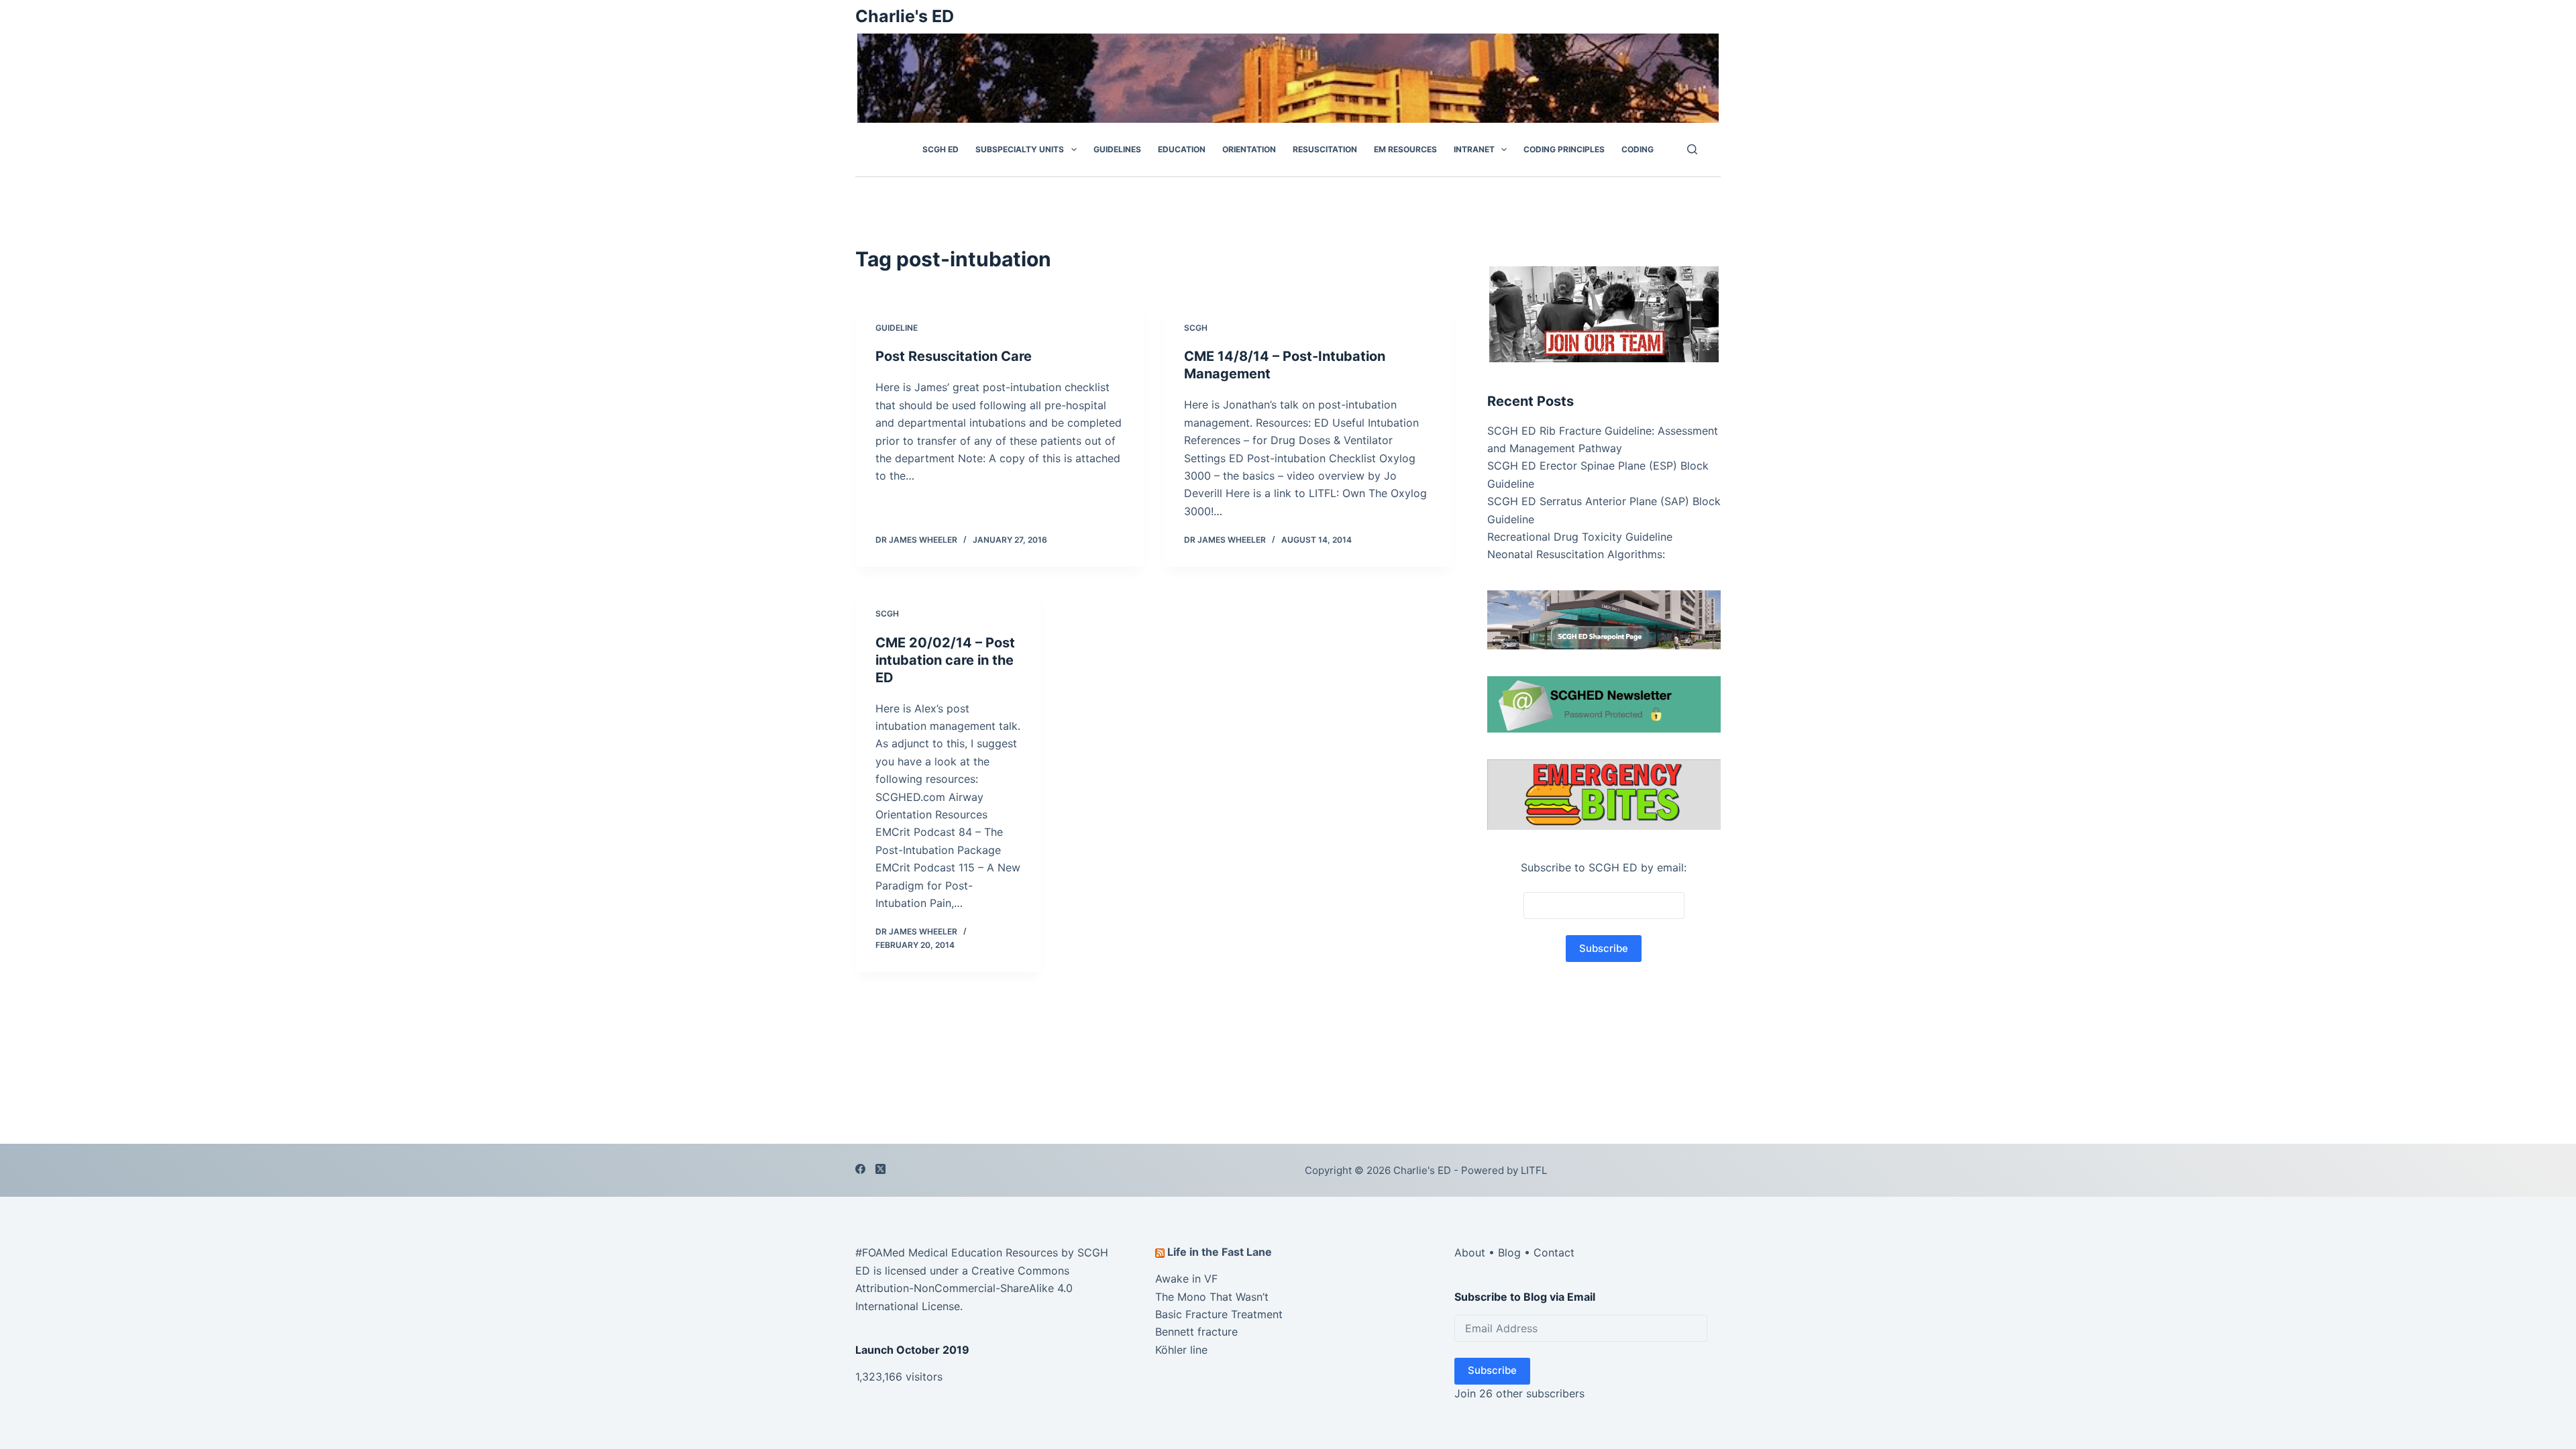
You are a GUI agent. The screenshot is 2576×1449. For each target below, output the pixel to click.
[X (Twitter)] (880, 1169)
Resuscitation (1325, 149)
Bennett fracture (1196, 1332)
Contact (1554, 1252)
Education (1182, 149)
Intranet (1474, 149)
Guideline (897, 328)
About (1470, 1252)
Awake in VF (1186, 1279)
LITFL (1534, 1170)
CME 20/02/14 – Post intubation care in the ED (945, 660)
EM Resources (1405, 149)
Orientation (1249, 149)
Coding (1638, 149)
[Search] (1692, 149)
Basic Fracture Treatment (1219, 1314)
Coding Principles (1564, 149)
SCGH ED (941, 149)
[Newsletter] (1604, 313)
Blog (1509, 1252)
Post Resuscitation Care (954, 356)
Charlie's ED (905, 16)
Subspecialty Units (1020, 149)
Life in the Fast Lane (1220, 1252)
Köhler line (1181, 1350)
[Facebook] (860, 1169)
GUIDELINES (1117, 149)
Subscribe (1492, 1370)
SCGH (1196, 328)
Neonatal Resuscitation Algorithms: (1576, 554)
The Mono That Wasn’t (1212, 1297)
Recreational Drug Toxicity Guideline (1580, 537)
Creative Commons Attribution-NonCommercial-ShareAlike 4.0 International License (964, 1288)
